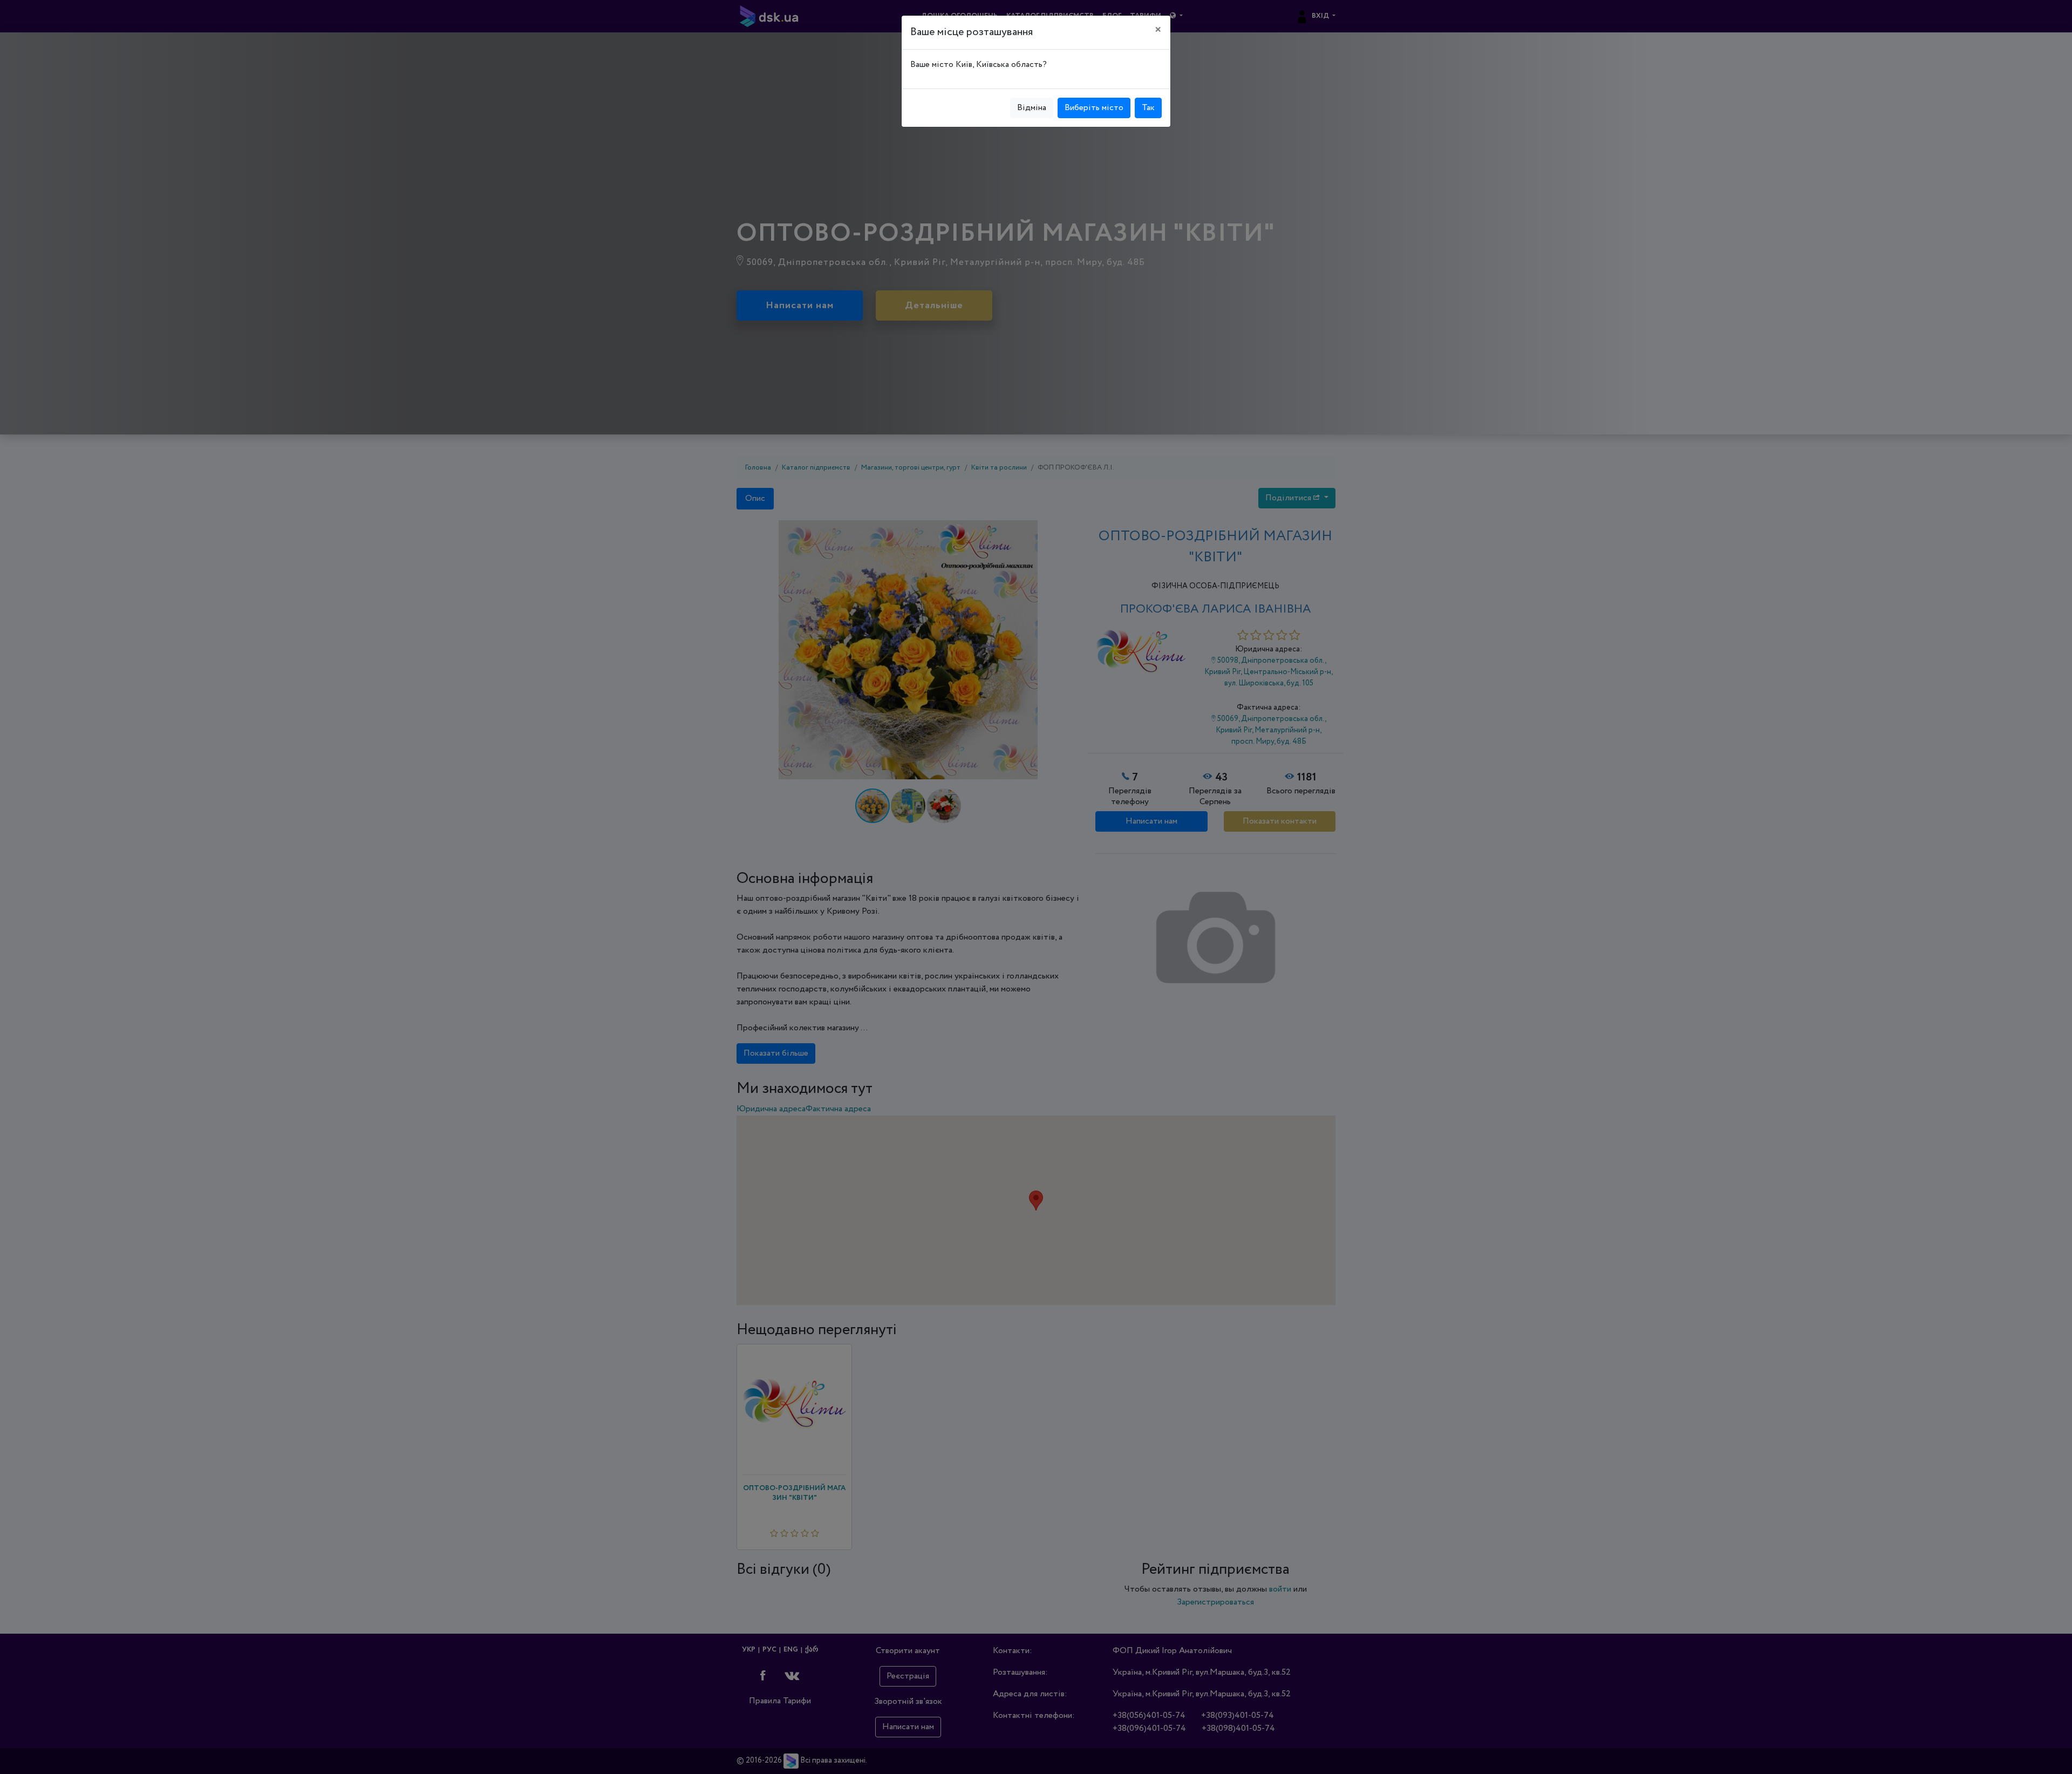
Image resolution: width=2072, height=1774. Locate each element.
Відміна (1032, 108)
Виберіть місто (1094, 108)
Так (1148, 108)
